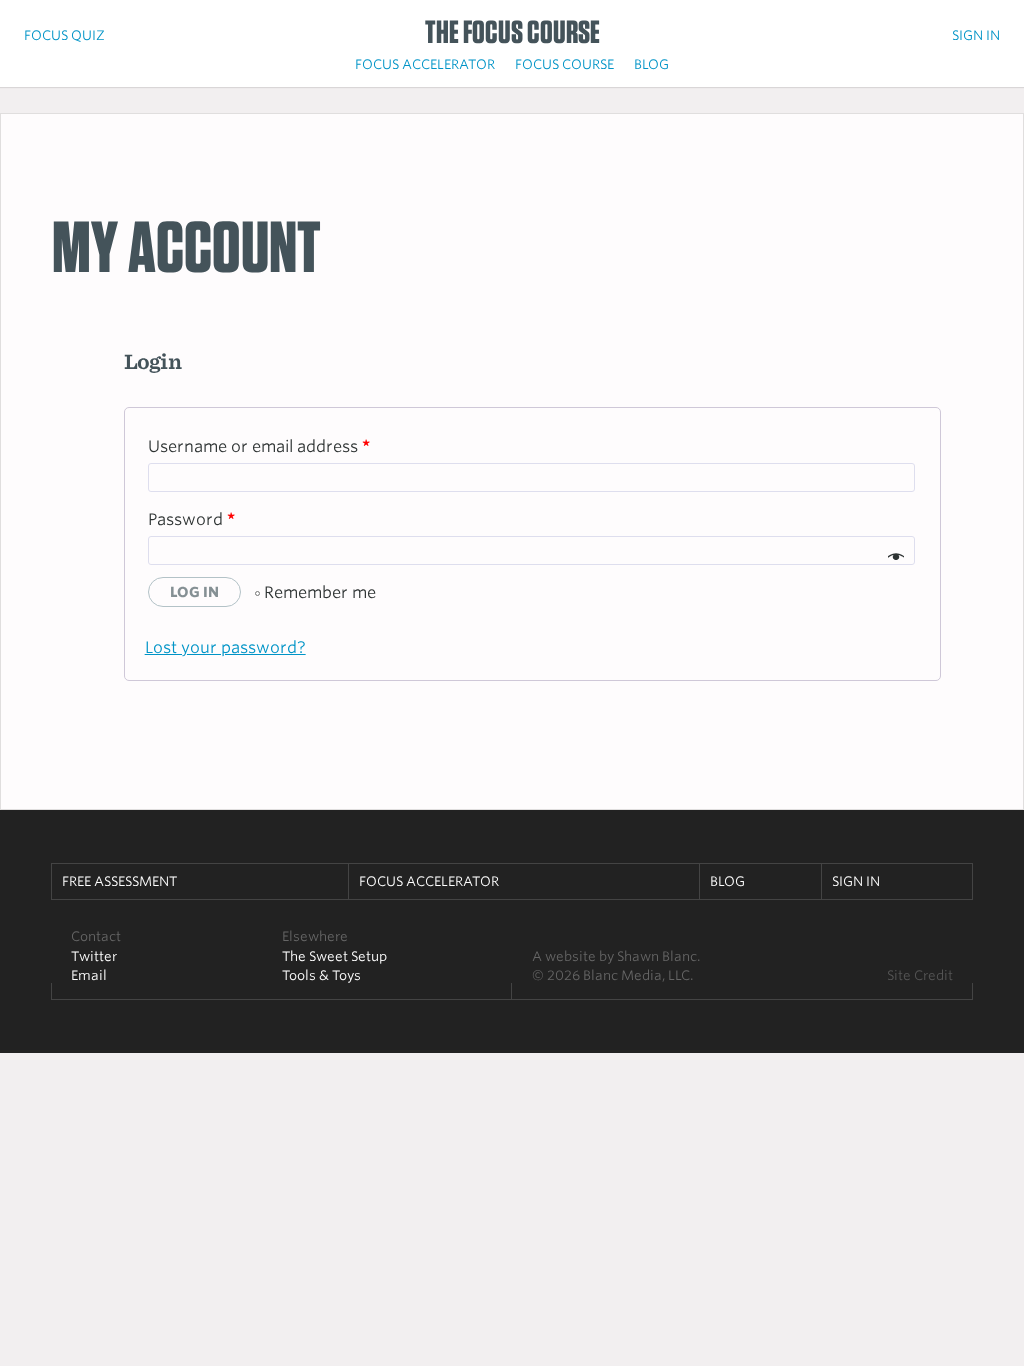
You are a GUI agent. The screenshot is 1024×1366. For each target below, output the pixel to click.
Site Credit (920, 975)
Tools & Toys (321, 975)
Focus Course (564, 64)
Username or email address (259, 446)
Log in (194, 592)
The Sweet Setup (334, 956)
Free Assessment (119, 881)
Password (191, 519)
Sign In (976, 35)
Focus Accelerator (425, 64)
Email (89, 975)
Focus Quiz (64, 35)
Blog (651, 64)
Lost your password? (225, 647)
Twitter (94, 956)
